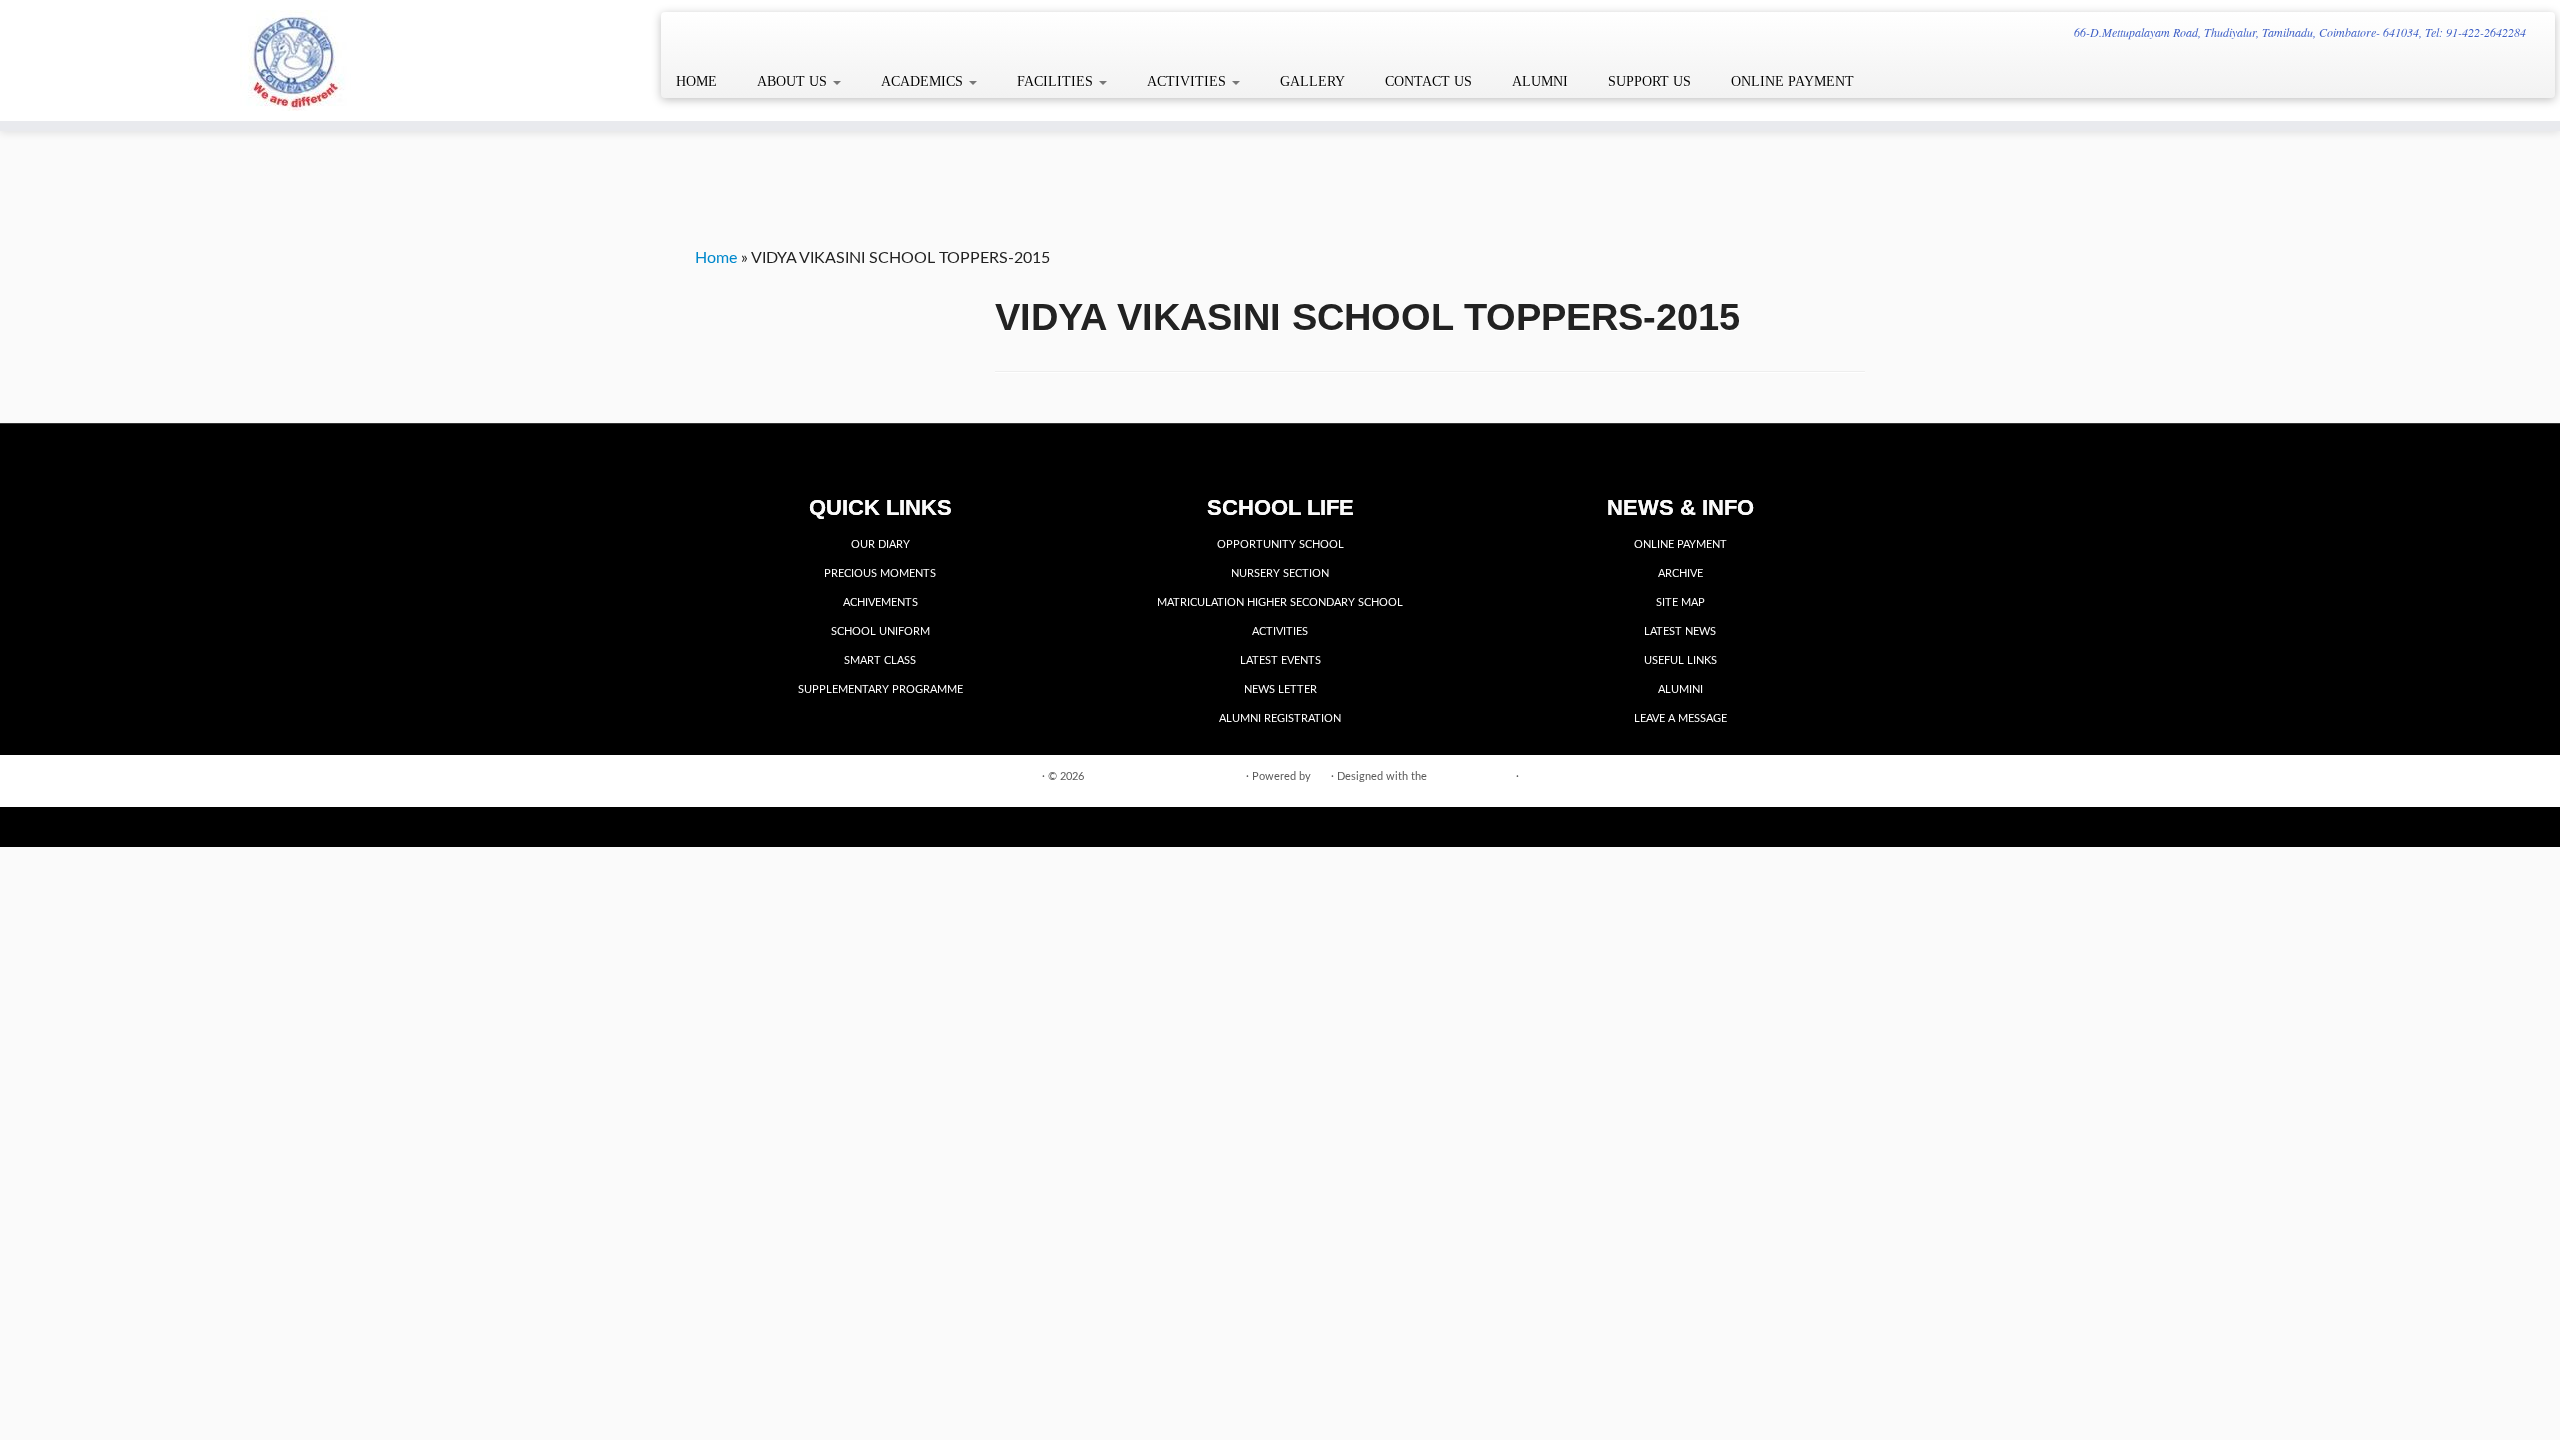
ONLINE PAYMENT (1792, 81)
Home (716, 258)
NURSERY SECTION (1280, 573)
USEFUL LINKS (1680, 660)
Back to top (1837, 775)
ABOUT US (794, 81)
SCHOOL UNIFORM (880, 631)
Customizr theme (1471, 776)
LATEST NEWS (1680, 631)
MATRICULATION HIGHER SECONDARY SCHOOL (1280, 602)
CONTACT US (1428, 81)
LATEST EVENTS (1280, 660)
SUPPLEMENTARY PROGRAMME (880, 689)
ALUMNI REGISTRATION (1280, 718)
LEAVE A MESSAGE (1680, 718)
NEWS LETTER (1280, 689)
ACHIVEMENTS (880, 602)
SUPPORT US (1649, 81)
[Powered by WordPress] (1321, 773)
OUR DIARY (880, 544)
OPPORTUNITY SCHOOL (1280, 544)
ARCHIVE (1680, 573)
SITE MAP (1680, 602)
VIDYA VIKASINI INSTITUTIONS (1165, 776)
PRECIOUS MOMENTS (880, 573)
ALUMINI (1680, 689)
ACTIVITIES (1188, 81)
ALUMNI (1540, 81)
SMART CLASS (880, 660)
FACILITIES (1057, 81)
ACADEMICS (924, 81)
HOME (696, 81)
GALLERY (1312, 81)
